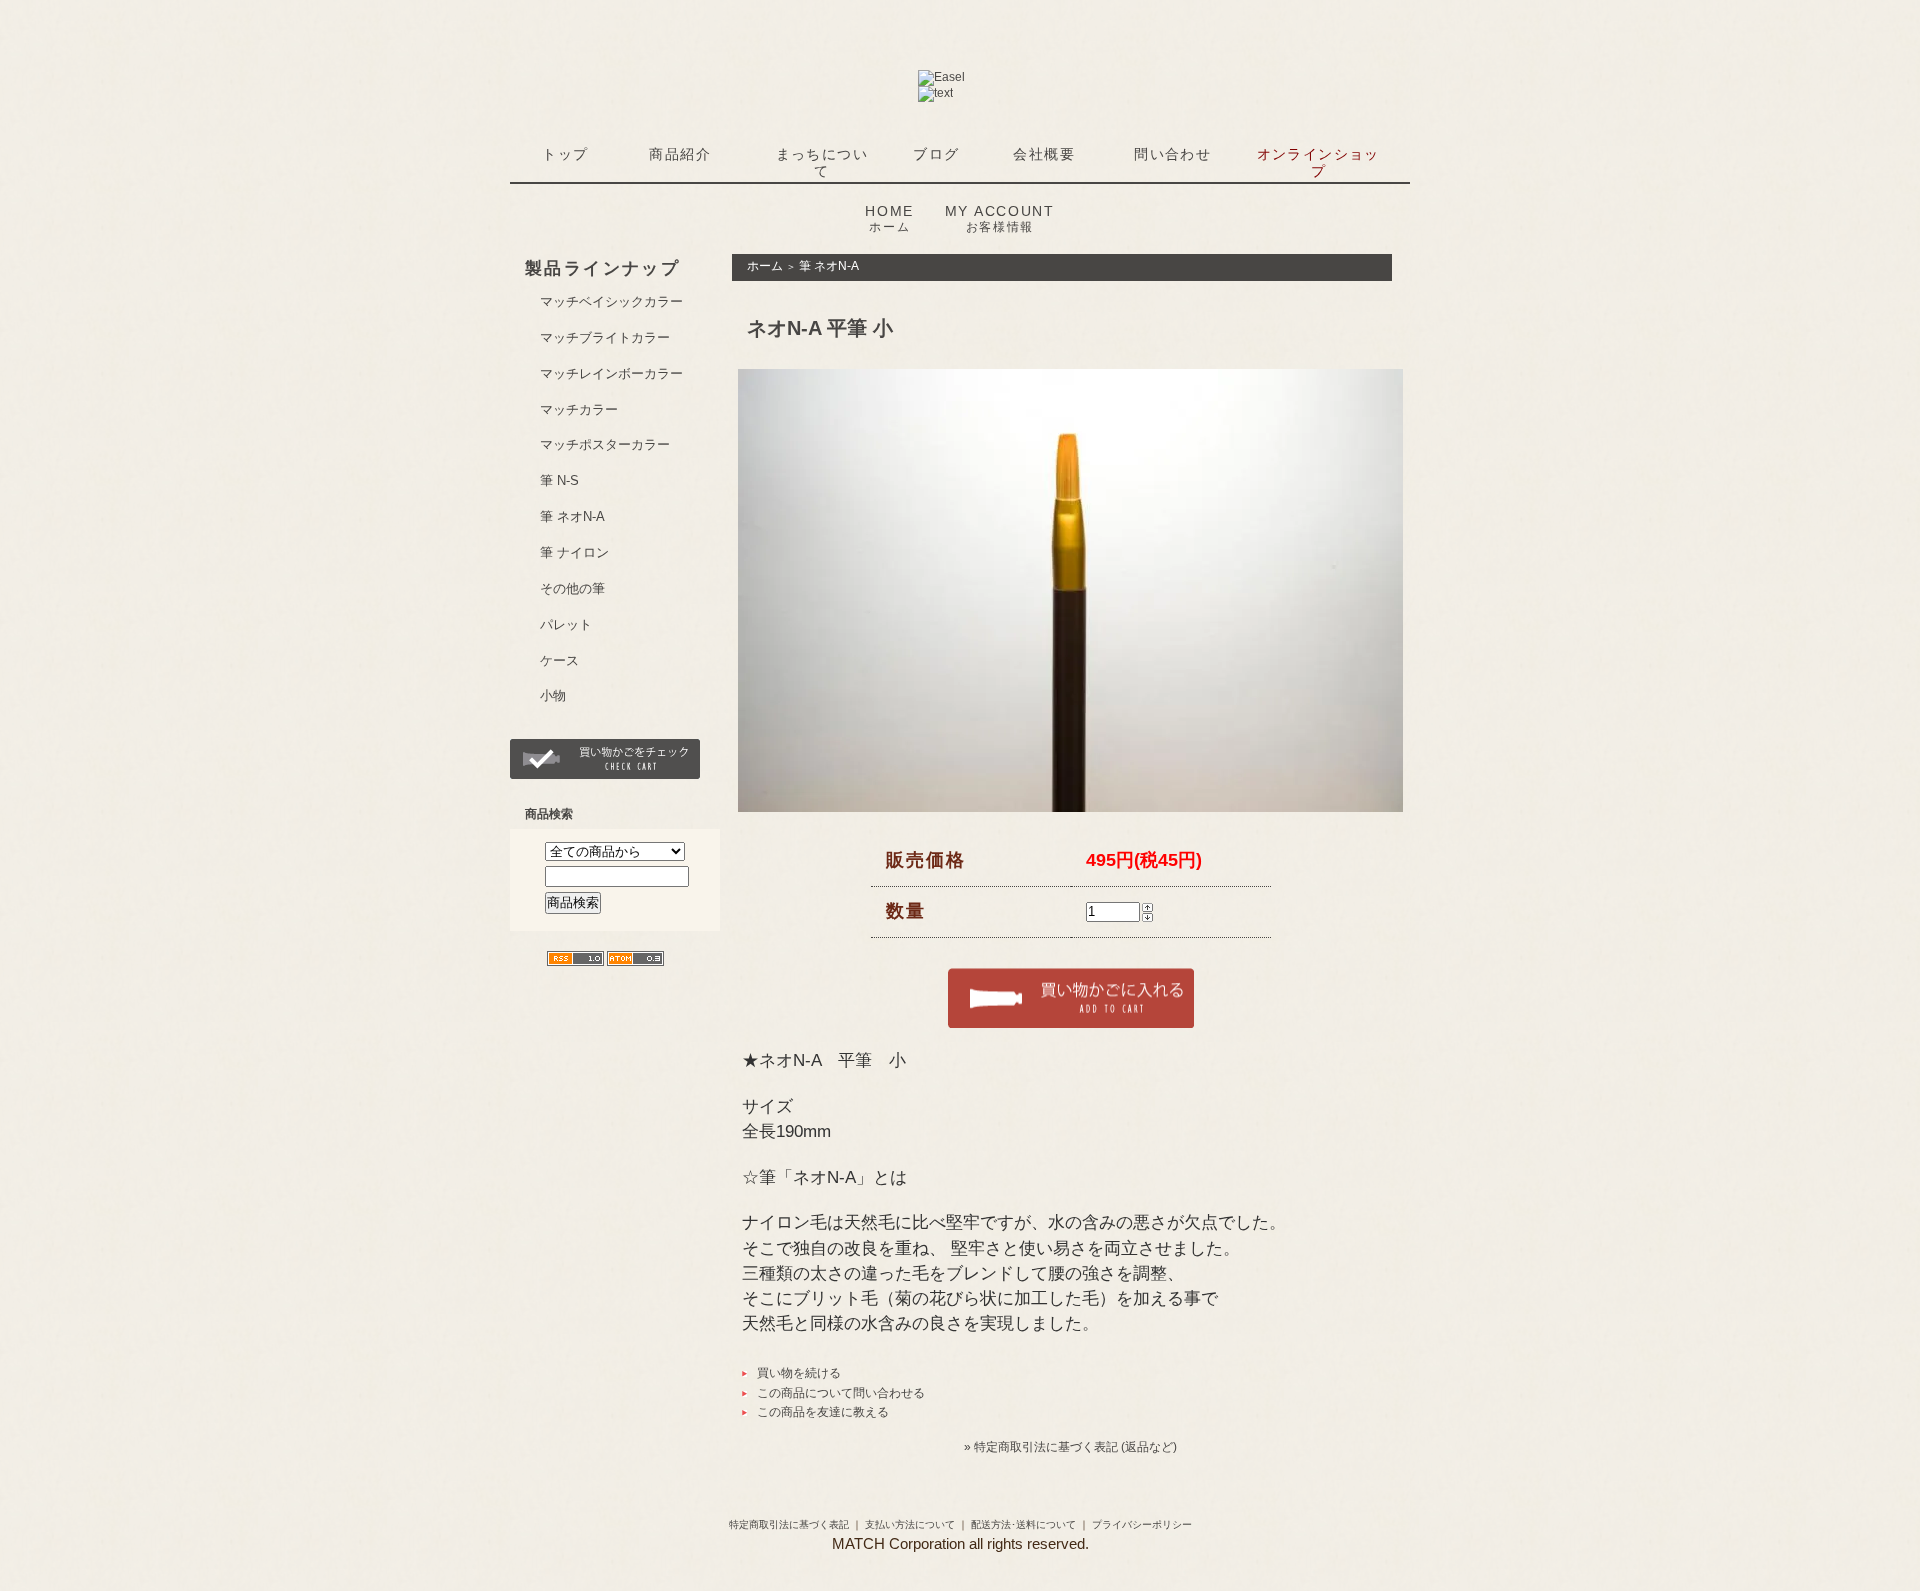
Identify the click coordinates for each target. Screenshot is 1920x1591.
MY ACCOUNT (1000, 218)
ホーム (765, 266)
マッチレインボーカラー (611, 373)
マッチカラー (579, 409)
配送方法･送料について (1023, 1524)
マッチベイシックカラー (611, 301)
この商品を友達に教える (823, 1412)
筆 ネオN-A (572, 516)
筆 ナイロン (574, 552)
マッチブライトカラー (605, 337)
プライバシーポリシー (1142, 1524)
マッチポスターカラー (605, 444)
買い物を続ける (799, 1373)
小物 (553, 695)
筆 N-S (559, 480)
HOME (889, 218)
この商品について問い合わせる (841, 1393)
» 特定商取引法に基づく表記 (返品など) (1070, 1447)
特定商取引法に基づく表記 (789, 1524)
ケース (559, 660)
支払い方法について (910, 1524)
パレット (566, 624)
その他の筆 (572, 588)
